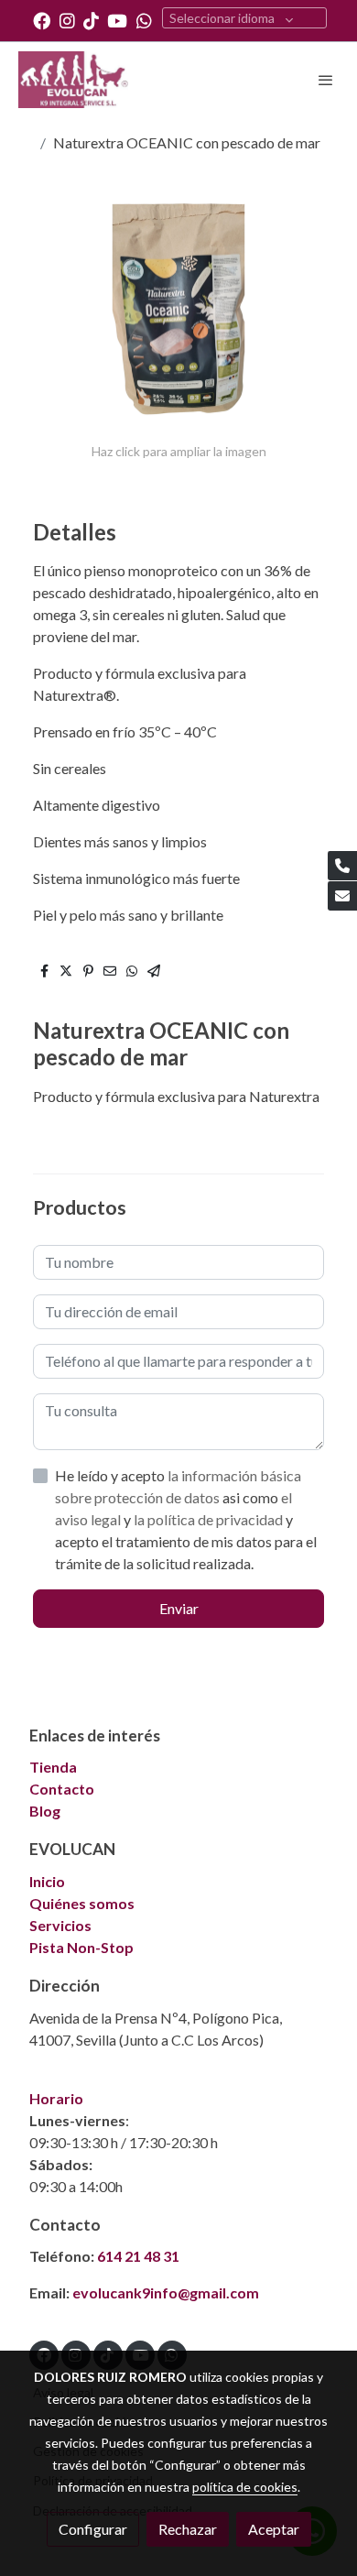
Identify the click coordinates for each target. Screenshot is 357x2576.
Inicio (47, 1881)
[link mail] (342, 896)
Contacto (62, 1789)
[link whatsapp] (144, 20)
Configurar (93, 2529)
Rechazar (188, 2529)
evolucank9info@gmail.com (166, 2292)
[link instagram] (67, 20)
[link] (73, 80)
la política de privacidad (210, 1519)
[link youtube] (117, 20)
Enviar (179, 1608)
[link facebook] (42, 20)
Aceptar (274, 2529)
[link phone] (342, 866)
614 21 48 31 (138, 2256)
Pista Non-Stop (81, 1947)
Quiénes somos (82, 1903)
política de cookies (245, 2487)
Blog (45, 1811)
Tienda (53, 1767)
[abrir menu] (326, 80)
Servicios (60, 1925)
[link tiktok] (91, 20)
